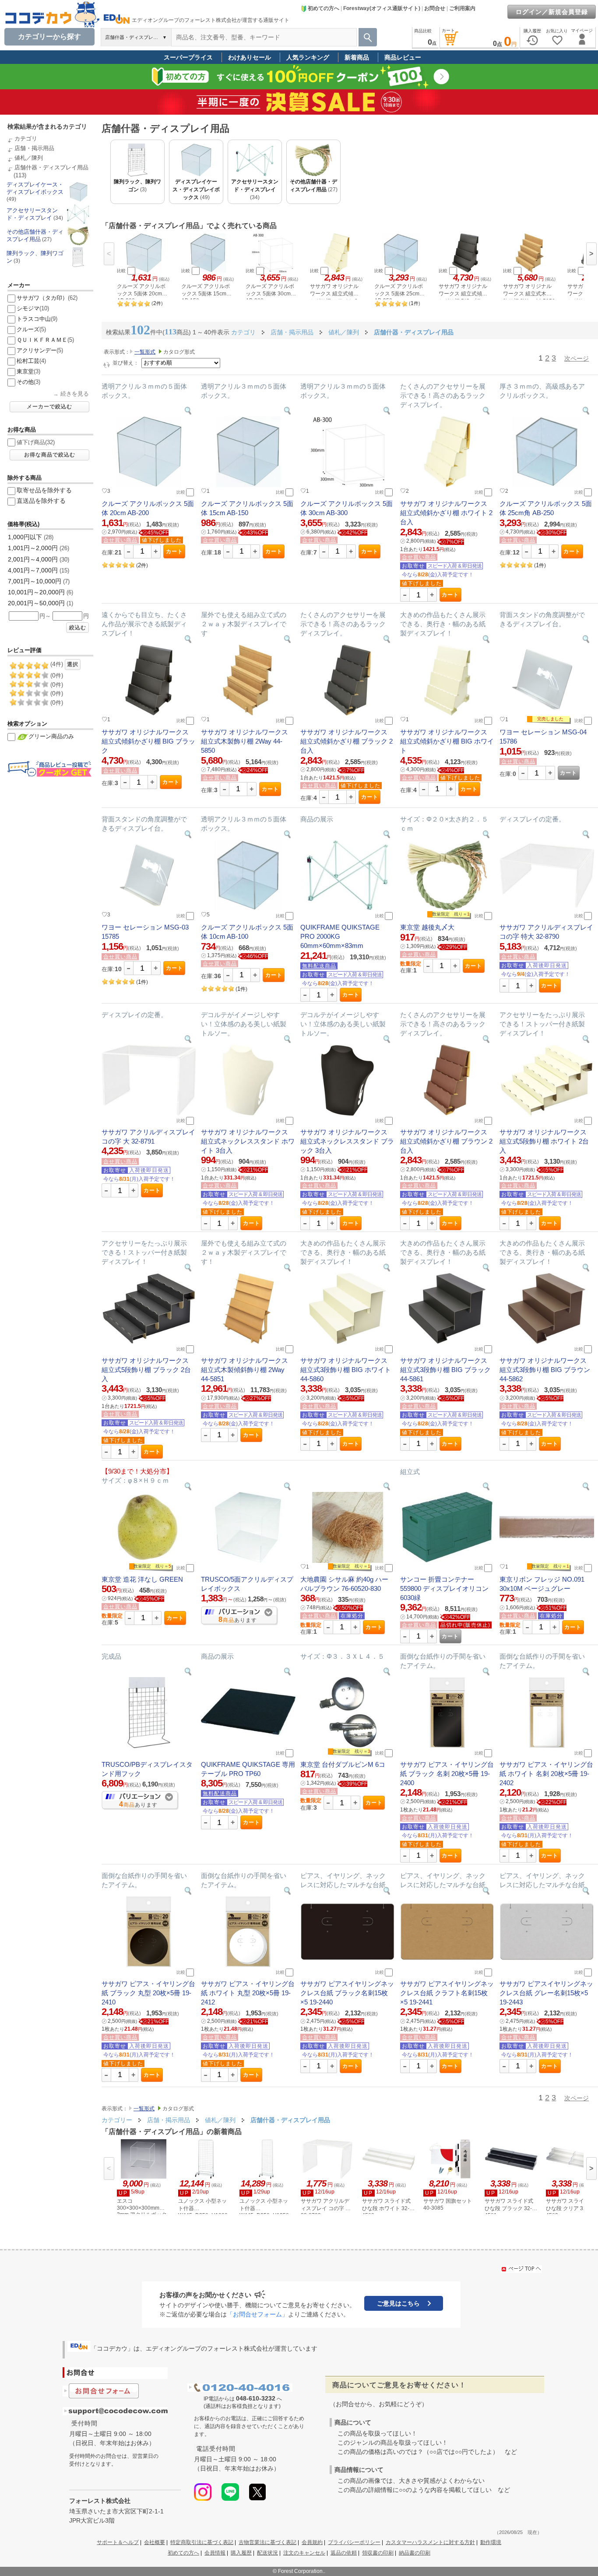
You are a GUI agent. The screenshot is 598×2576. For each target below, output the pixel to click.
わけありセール (250, 57)
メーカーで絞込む (49, 407)
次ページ (577, 358)
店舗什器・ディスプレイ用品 (51, 167)
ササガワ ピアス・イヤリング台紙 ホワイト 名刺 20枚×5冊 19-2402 (546, 1774)
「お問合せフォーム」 (257, 2314)
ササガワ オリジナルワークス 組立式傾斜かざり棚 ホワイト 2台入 (446, 513)
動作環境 (491, 2542)
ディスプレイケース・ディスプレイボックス (35, 188)
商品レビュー (403, 57)
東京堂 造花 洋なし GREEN (142, 1579)
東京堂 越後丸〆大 (427, 927)
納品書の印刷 (415, 2553)
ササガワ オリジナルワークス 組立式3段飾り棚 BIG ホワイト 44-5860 (346, 1370)
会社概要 (155, 2542)
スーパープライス (188, 57)
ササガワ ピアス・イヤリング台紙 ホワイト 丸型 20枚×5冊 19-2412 (248, 1993)
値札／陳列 (29, 158)
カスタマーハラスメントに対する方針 (430, 2542)
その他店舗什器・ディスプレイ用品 (35, 235)
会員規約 (312, 2542)
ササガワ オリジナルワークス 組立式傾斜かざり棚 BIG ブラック (148, 741)
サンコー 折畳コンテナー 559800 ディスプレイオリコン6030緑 (444, 1588)
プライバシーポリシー (354, 2542)
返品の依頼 (344, 2553)
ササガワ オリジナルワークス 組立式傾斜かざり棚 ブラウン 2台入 (446, 1141)
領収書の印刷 (378, 2553)
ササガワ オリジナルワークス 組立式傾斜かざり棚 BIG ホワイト (447, 741)
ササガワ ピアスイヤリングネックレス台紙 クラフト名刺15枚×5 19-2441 (447, 1993)
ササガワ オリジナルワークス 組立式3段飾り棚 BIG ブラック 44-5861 (445, 1370)
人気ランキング (308, 57)
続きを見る (75, 394)
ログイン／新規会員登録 (552, 12)
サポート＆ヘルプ (118, 2542)
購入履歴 (241, 2553)
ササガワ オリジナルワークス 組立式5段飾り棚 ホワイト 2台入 (544, 1141)
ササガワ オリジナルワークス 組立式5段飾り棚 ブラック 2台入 (146, 1370)
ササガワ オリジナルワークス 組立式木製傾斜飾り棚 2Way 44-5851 (244, 1370)
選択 (73, 664)
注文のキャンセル (304, 2553)
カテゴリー (117, 2120)
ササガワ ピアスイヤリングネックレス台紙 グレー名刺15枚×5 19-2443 (546, 1993)
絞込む (78, 628)
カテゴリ (26, 139)
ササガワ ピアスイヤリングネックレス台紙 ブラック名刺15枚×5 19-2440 (347, 1993)
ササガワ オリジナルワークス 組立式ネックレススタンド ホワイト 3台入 (248, 1141)
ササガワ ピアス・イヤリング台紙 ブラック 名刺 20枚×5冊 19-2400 (447, 1774)
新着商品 (357, 57)
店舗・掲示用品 (34, 148)
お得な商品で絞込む (50, 455)
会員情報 (215, 2553)
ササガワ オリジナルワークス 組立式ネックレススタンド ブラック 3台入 (347, 1141)
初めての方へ (324, 8)
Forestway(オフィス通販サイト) (382, 8)
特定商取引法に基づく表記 (202, 2542)
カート (174, 551)
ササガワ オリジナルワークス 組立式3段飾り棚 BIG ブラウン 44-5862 (545, 1370)
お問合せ (435, 8)
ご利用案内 (462, 8)
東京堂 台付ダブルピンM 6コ (343, 1764)
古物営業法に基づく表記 (267, 2542)
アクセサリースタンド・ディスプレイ (32, 214)
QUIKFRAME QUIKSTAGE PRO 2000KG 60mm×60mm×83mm (340, 936)
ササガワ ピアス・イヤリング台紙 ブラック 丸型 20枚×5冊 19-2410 (148, 1993)
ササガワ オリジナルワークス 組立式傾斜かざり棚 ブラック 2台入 (346, 741)
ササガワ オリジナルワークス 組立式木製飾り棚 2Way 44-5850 (244, 741)
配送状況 (267, 2553)
